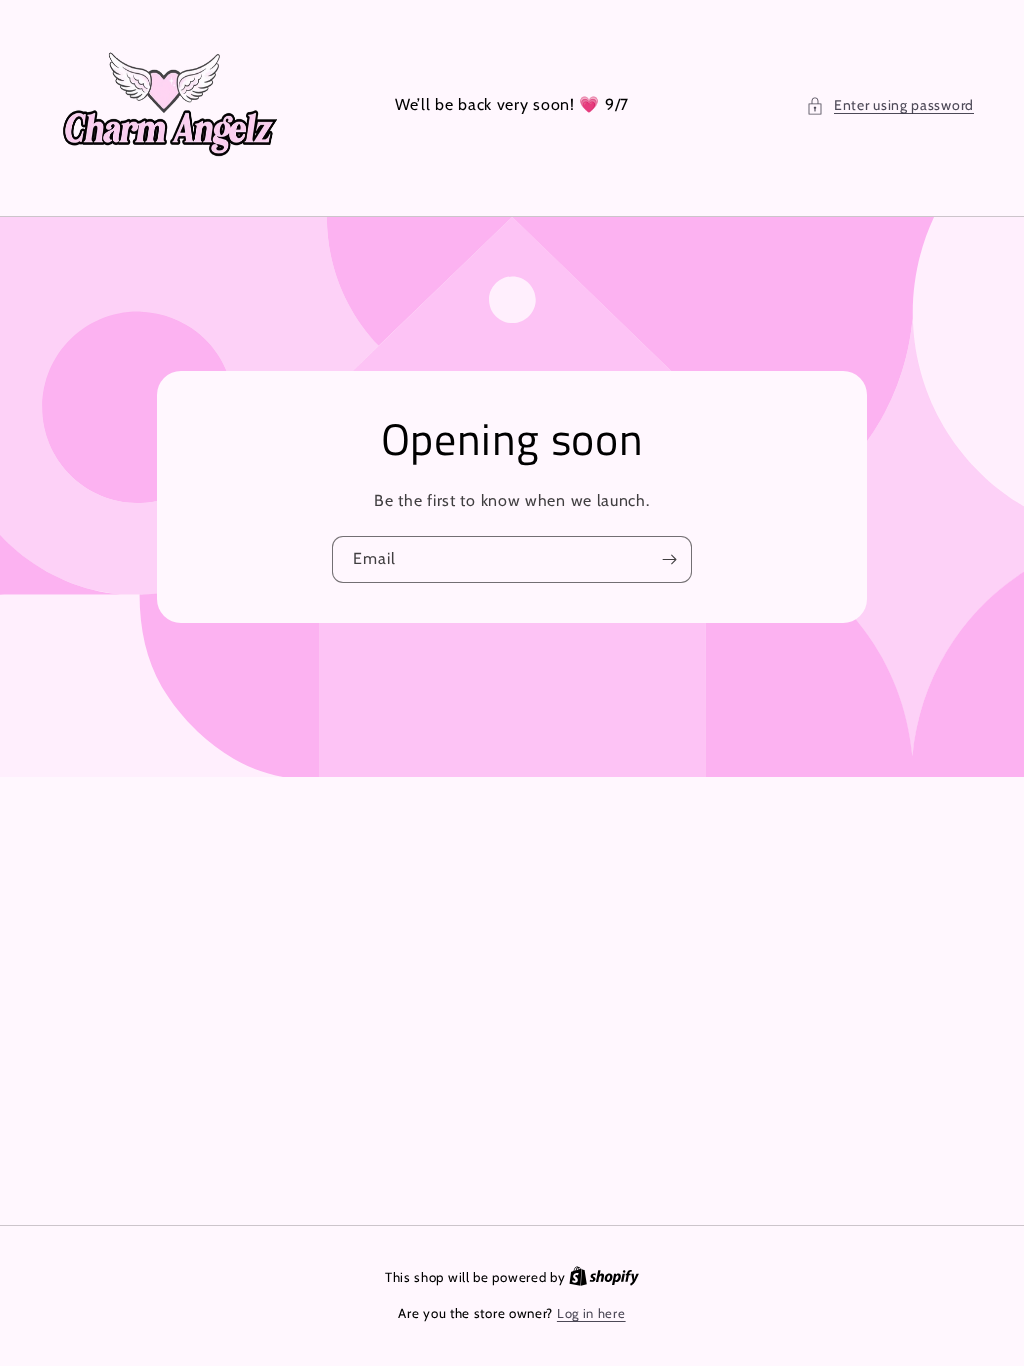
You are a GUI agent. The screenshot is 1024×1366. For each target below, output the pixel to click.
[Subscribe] (669, 559)
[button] (890, 105)
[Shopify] (604, 1277)
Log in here (591, 1313)
